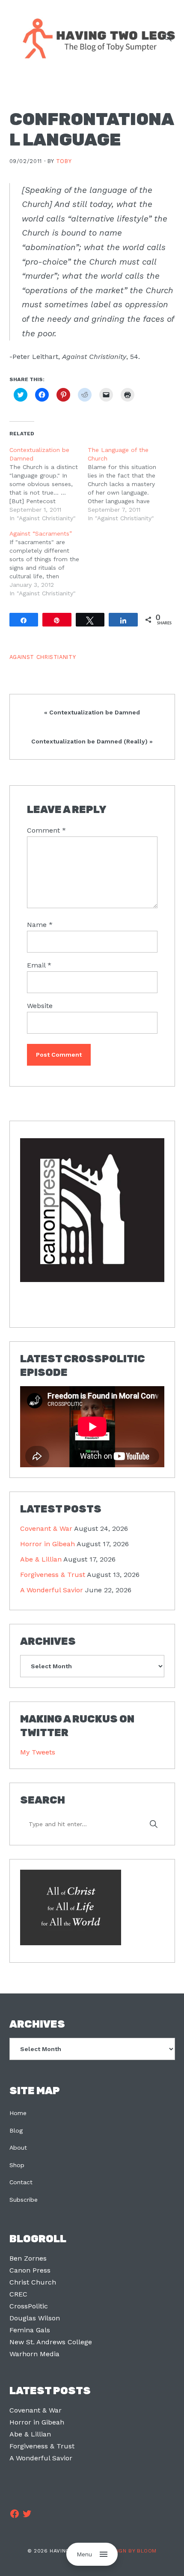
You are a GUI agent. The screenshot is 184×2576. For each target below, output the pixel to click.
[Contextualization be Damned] (49, 484)
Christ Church (33, 2282)
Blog (16, 2130)
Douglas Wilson (35, 2318)
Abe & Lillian (41, 1559)
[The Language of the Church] (127, 484)
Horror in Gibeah (47, 1544)
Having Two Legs (95, 38)
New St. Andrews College (51, 2342)
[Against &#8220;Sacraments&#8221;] (49, 563)
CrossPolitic (29, 2306)
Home (18, 2113)
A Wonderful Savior (52, 1590)
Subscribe (24, 2200)
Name (40, 925)
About (18, 2148)
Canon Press (30, 2270)
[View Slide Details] (92, 1211)
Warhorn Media (34, 2354)
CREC (18, 2294)
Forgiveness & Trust (53, 1575)
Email (39, 965)
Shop (17, 2165)
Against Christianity (43, 657)
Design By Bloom (131, 2551)
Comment (46, 830)
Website (40, 1006)
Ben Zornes (28, 2258)
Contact (21, 2182)
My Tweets (38, 1752)
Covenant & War (46, 1528)
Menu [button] (84, 2554)
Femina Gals (30, 2330)
